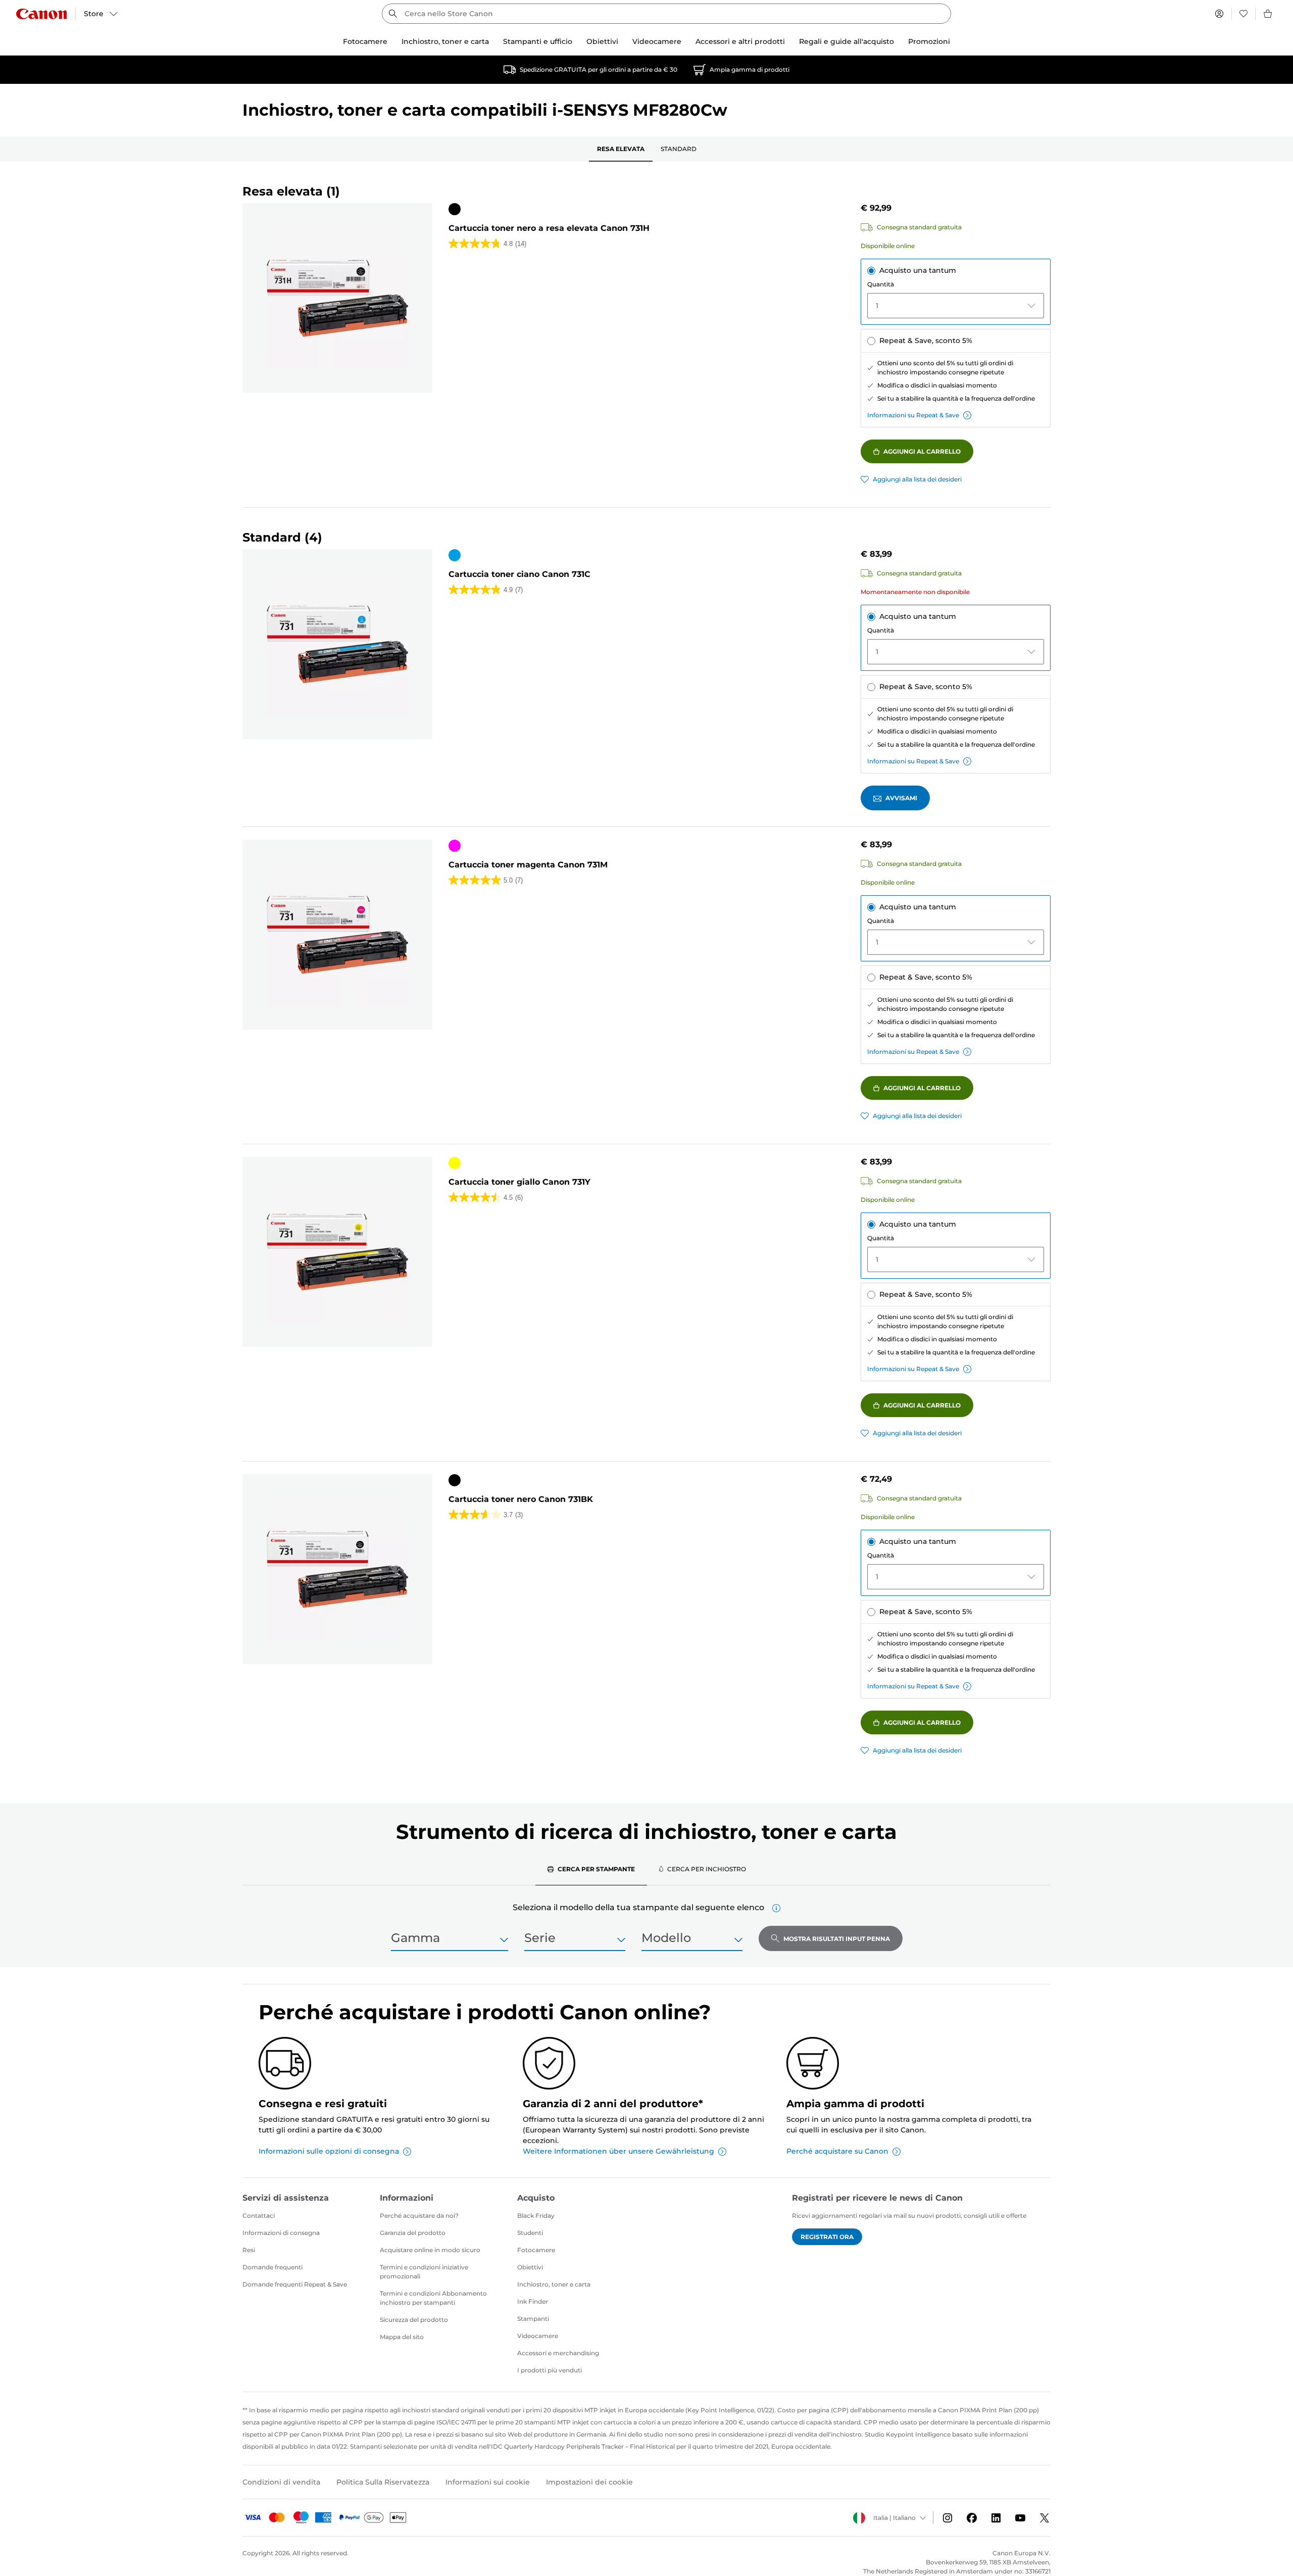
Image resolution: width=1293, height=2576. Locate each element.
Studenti (530, 2233)
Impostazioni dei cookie (589, 2482)
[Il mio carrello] (1268, 14)
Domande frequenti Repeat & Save (295, 2284)
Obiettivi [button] (602, 41)
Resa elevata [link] (621, 149)
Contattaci (259, 2216)
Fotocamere (536, 2250)
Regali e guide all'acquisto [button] (847, 41)
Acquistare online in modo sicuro (430, 2250)
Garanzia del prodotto (413, 2233)
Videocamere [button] (657, 41)
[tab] (591, 1869)
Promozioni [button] (929, 41)
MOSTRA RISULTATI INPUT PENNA (837, 1939)
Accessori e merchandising (558, 2353)
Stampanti (533, 2319)
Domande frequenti (272, 2267)
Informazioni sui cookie (488, 2482)
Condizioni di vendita (281, 2482)
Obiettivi (530, 2267)
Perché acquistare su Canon (837, 2151)
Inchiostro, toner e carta (554, 2284)
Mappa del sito (402, 2337)
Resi (249, 2250)
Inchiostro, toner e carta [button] (445, 41)
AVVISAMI (901, 798)
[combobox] (666, 14)
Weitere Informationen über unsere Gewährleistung (618, 2151)
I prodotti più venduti (550, 2370)
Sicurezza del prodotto (414, 2320)
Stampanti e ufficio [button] (538, 41)
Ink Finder (533, 2301)
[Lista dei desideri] (1244, 14)
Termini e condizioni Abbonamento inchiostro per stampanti (433, 2298)
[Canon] (41, 14)
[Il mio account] (1219, 14)
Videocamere (538, 2336)
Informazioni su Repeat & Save (913, 415)
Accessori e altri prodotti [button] (740, 41)
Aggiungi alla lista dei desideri (917, 479)
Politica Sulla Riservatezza (383, 2482)
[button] (776, 1908)
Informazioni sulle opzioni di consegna (329, 2151)
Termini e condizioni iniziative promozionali (424, 2272)
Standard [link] (679, 149)
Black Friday (536, 2216)
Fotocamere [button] (365, 41)
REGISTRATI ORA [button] (827, 2237)
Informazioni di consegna (281, 2233)
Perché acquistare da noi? (419, 2216)
